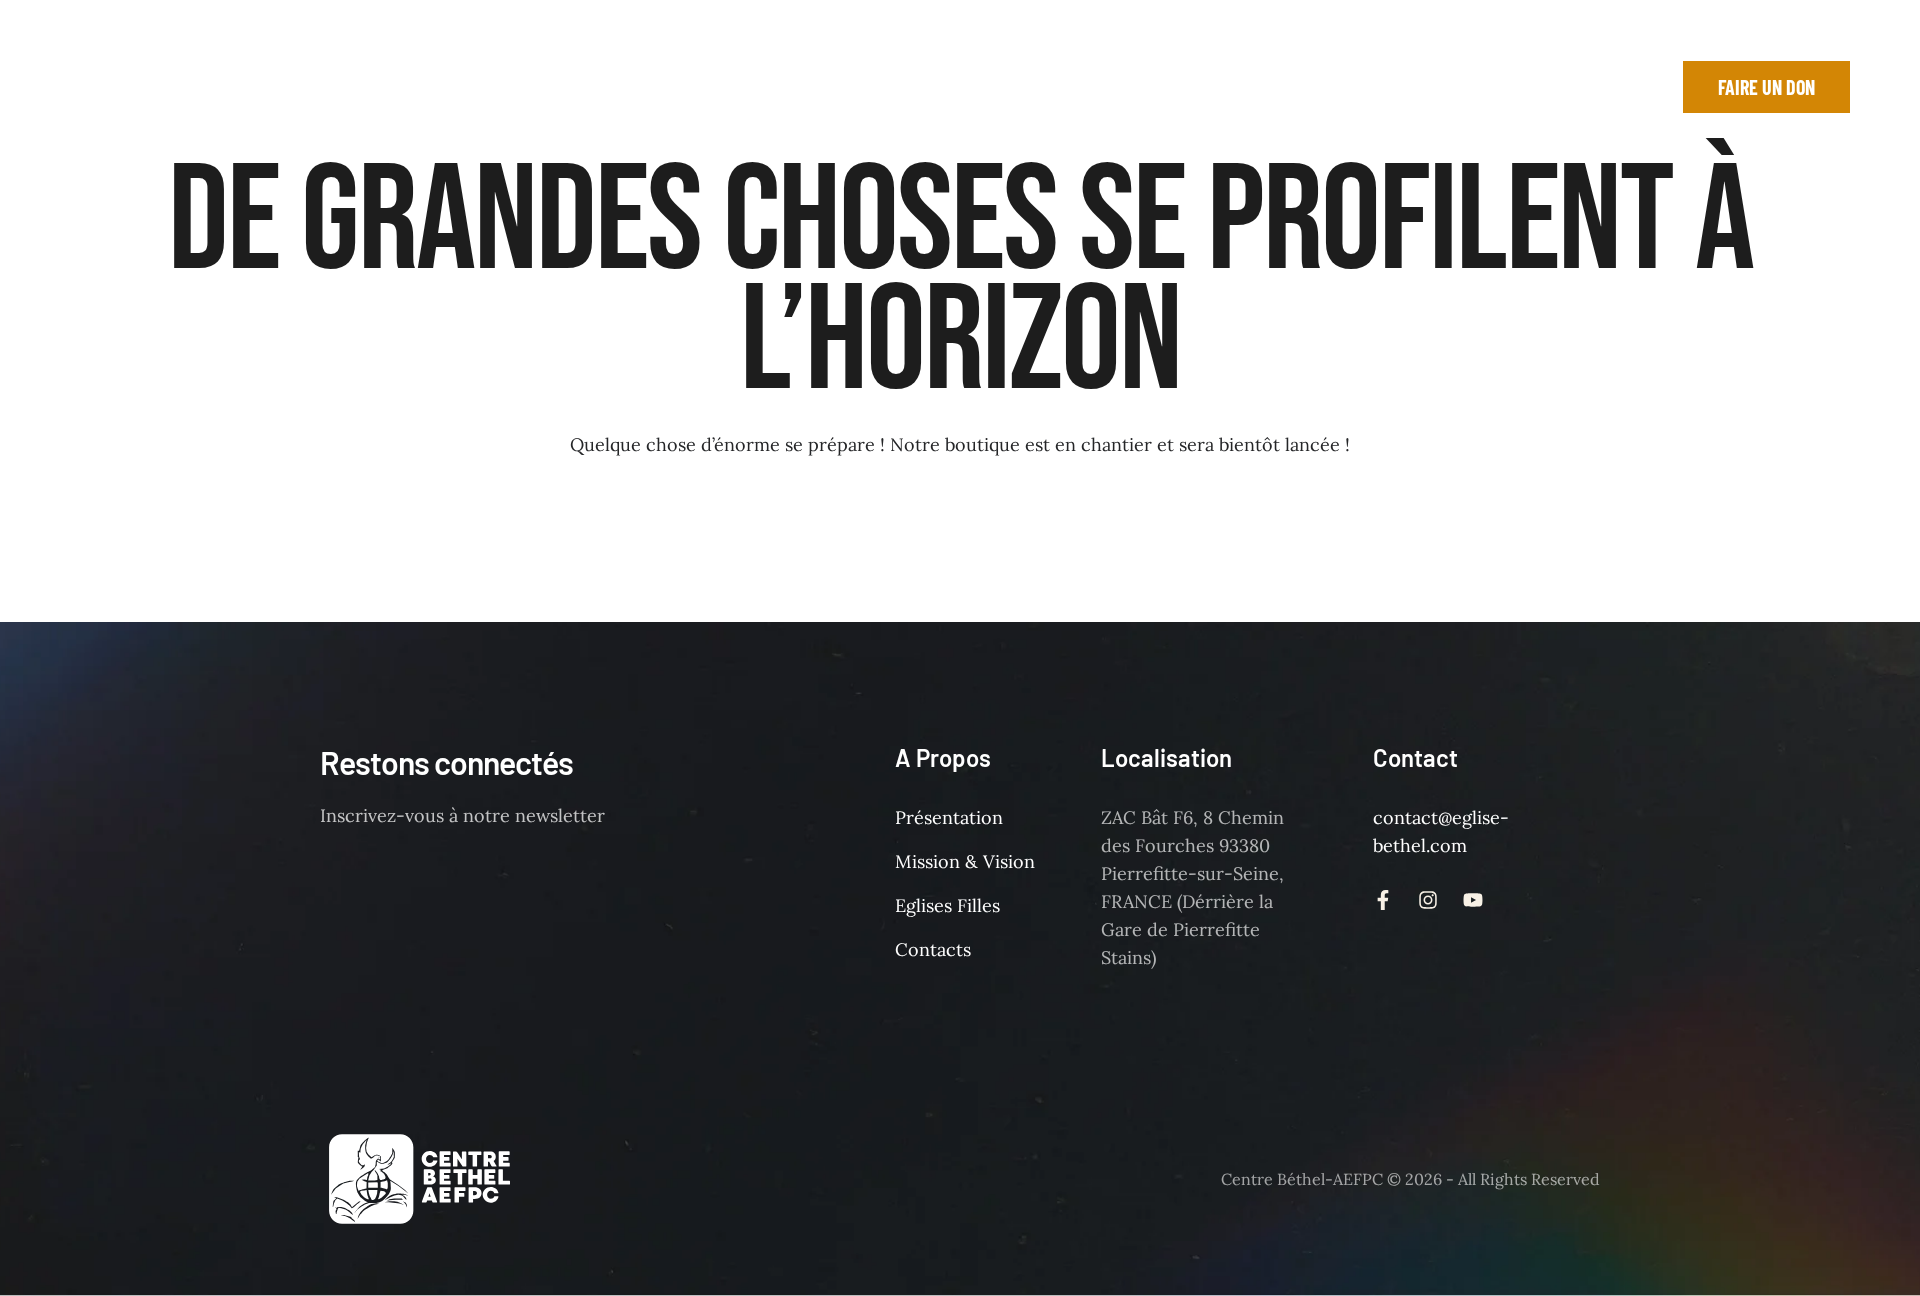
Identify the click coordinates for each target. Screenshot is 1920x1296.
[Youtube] (1593, 87)
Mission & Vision (965, 861)
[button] (535, 87)
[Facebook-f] (1503, 87)
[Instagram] (1548, 87)
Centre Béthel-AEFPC (1302, 1179)
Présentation (949, 817)
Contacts (933, 949)
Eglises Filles (947, 905)
